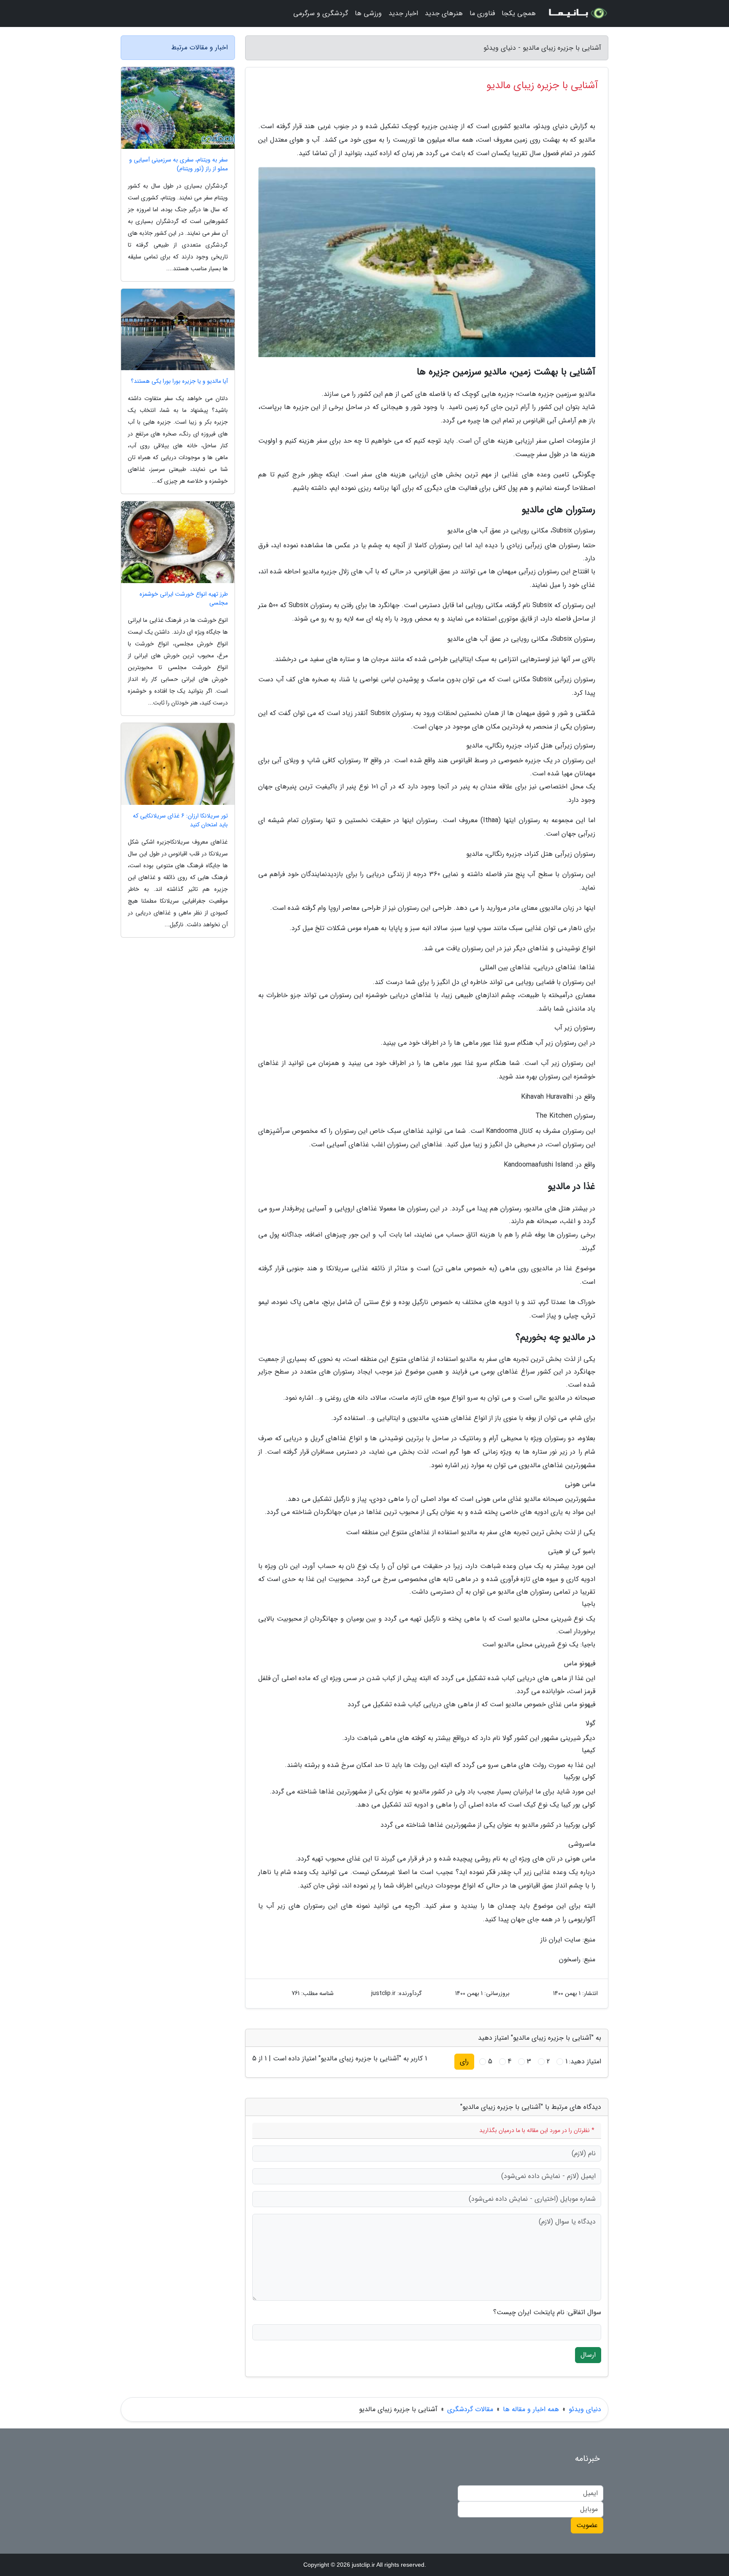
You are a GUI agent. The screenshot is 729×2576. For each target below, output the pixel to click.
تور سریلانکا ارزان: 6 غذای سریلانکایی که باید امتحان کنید (180, 820)
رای (464, 2061)
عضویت (587, 2525)
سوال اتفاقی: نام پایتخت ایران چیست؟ (547, 2312)
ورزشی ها (368, 13)
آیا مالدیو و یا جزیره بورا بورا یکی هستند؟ (179, 381)
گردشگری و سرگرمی (321, 13)
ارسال (588, 2355)
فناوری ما (482, 13)
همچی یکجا (519, 13)
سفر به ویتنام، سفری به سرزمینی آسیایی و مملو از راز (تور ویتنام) (178, 164)
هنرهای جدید (444, 13)
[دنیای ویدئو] (577, 13)
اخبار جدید (403, 13)
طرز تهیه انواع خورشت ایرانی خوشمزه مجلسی (184, 599)
